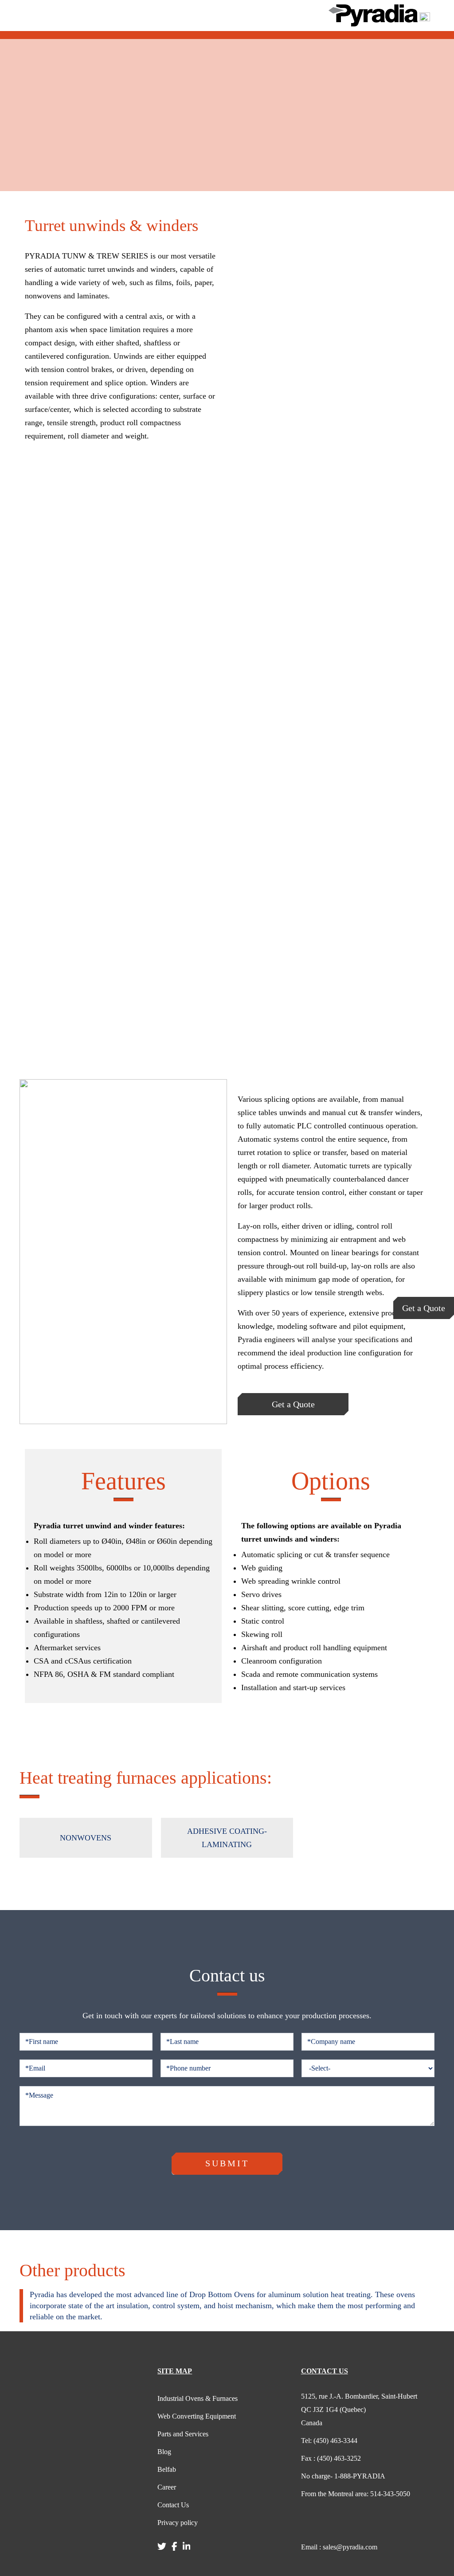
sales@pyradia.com (339, 2547)
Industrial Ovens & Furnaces (198, 2398)
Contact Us (173, 2505)
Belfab (167, 2469)
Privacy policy (178, 2523)
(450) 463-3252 (331, 2458)
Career (167, 2487)
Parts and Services (183, 2434)
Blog (164, 2452)
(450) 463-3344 (329, 2441)
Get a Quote (424, 1308)
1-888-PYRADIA (343, 2476)
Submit (227, 2163)
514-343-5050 (356, 2494)
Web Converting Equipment (197, 2416)
